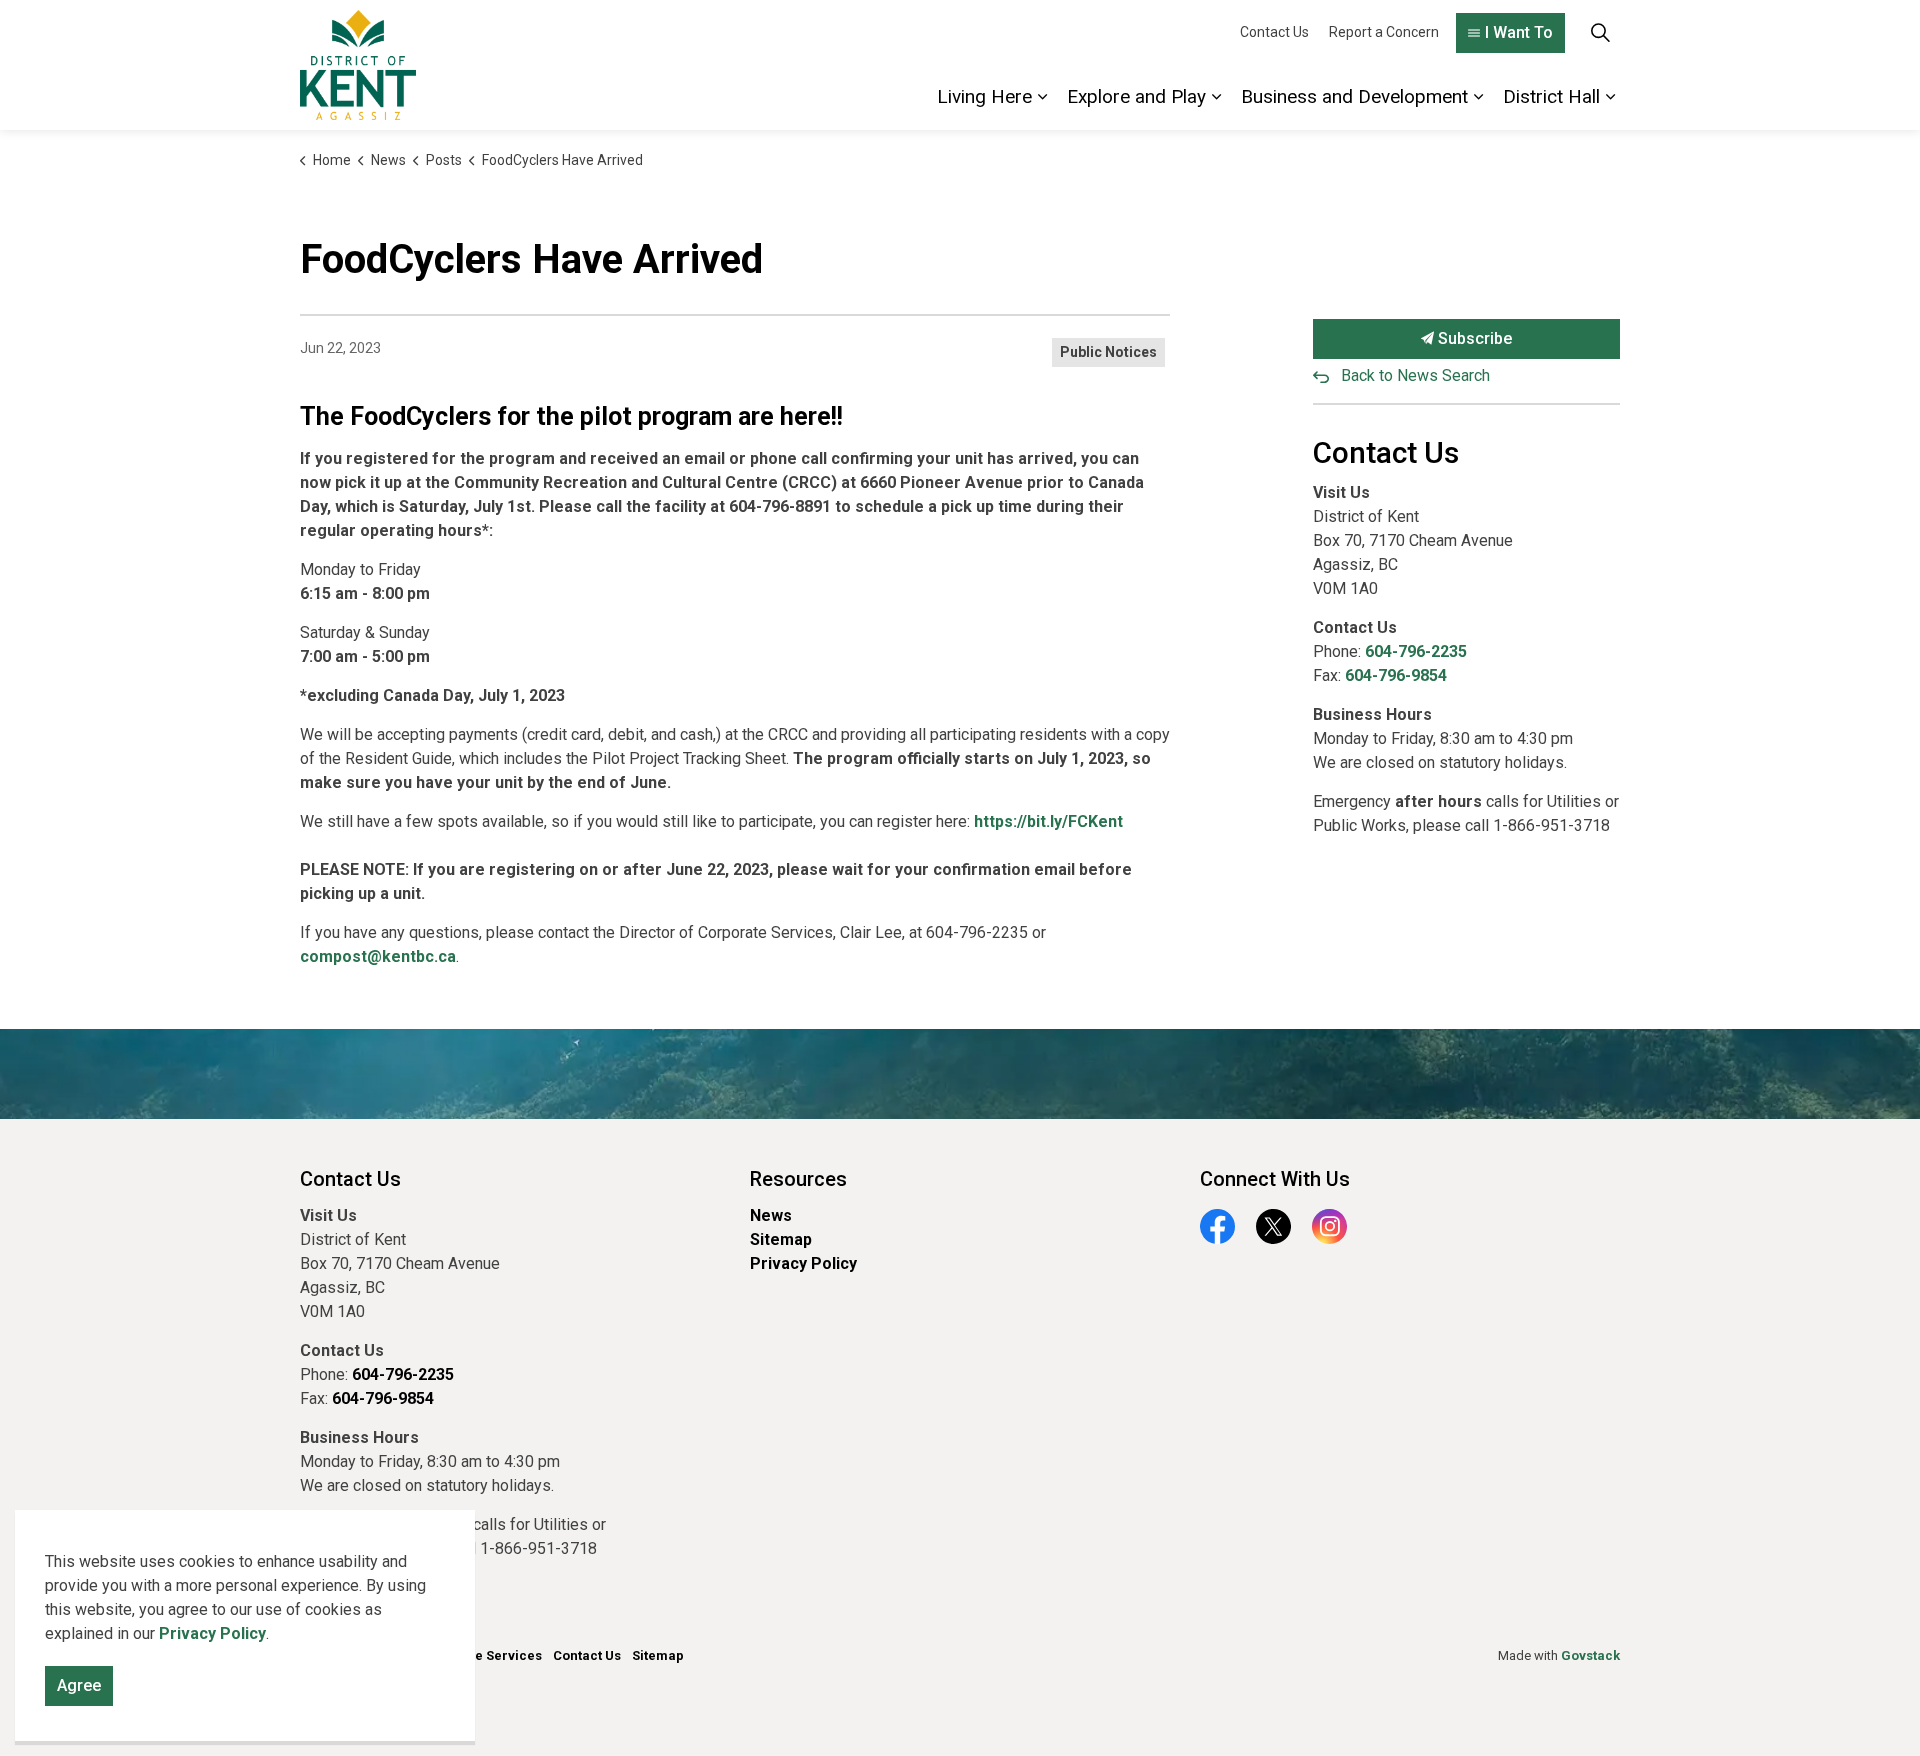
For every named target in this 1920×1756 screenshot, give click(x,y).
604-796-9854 (1396, 675)
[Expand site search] (1600, 32)
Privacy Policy (803, 1263)
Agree (79, 1685)
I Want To (1519, 32)
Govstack (1590, 1655)
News (771, 1215)
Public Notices (1108, 352)
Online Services (492, 1655)
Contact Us (1274, 32)
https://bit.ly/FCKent (1048, 821)
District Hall (1551, 96)
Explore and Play (1136, 96)
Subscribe (1473, 338)
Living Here (984, 96)
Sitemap (781, 1239)
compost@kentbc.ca (378, 956)
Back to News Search (1415, 375)
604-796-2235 (1416, 651)
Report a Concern (1384, 32)
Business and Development (1354, 96)
